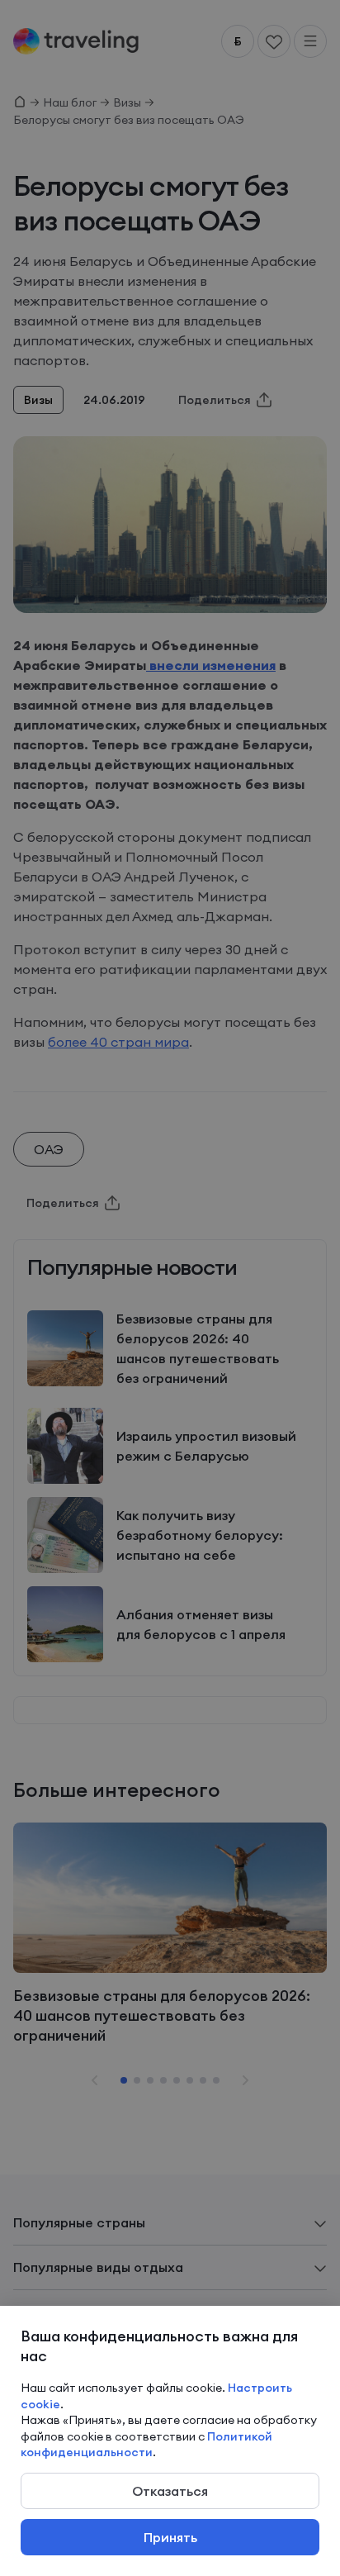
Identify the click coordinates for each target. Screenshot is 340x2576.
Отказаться (170, 2491)
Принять (170, 2537)
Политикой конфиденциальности (146, 2445)
